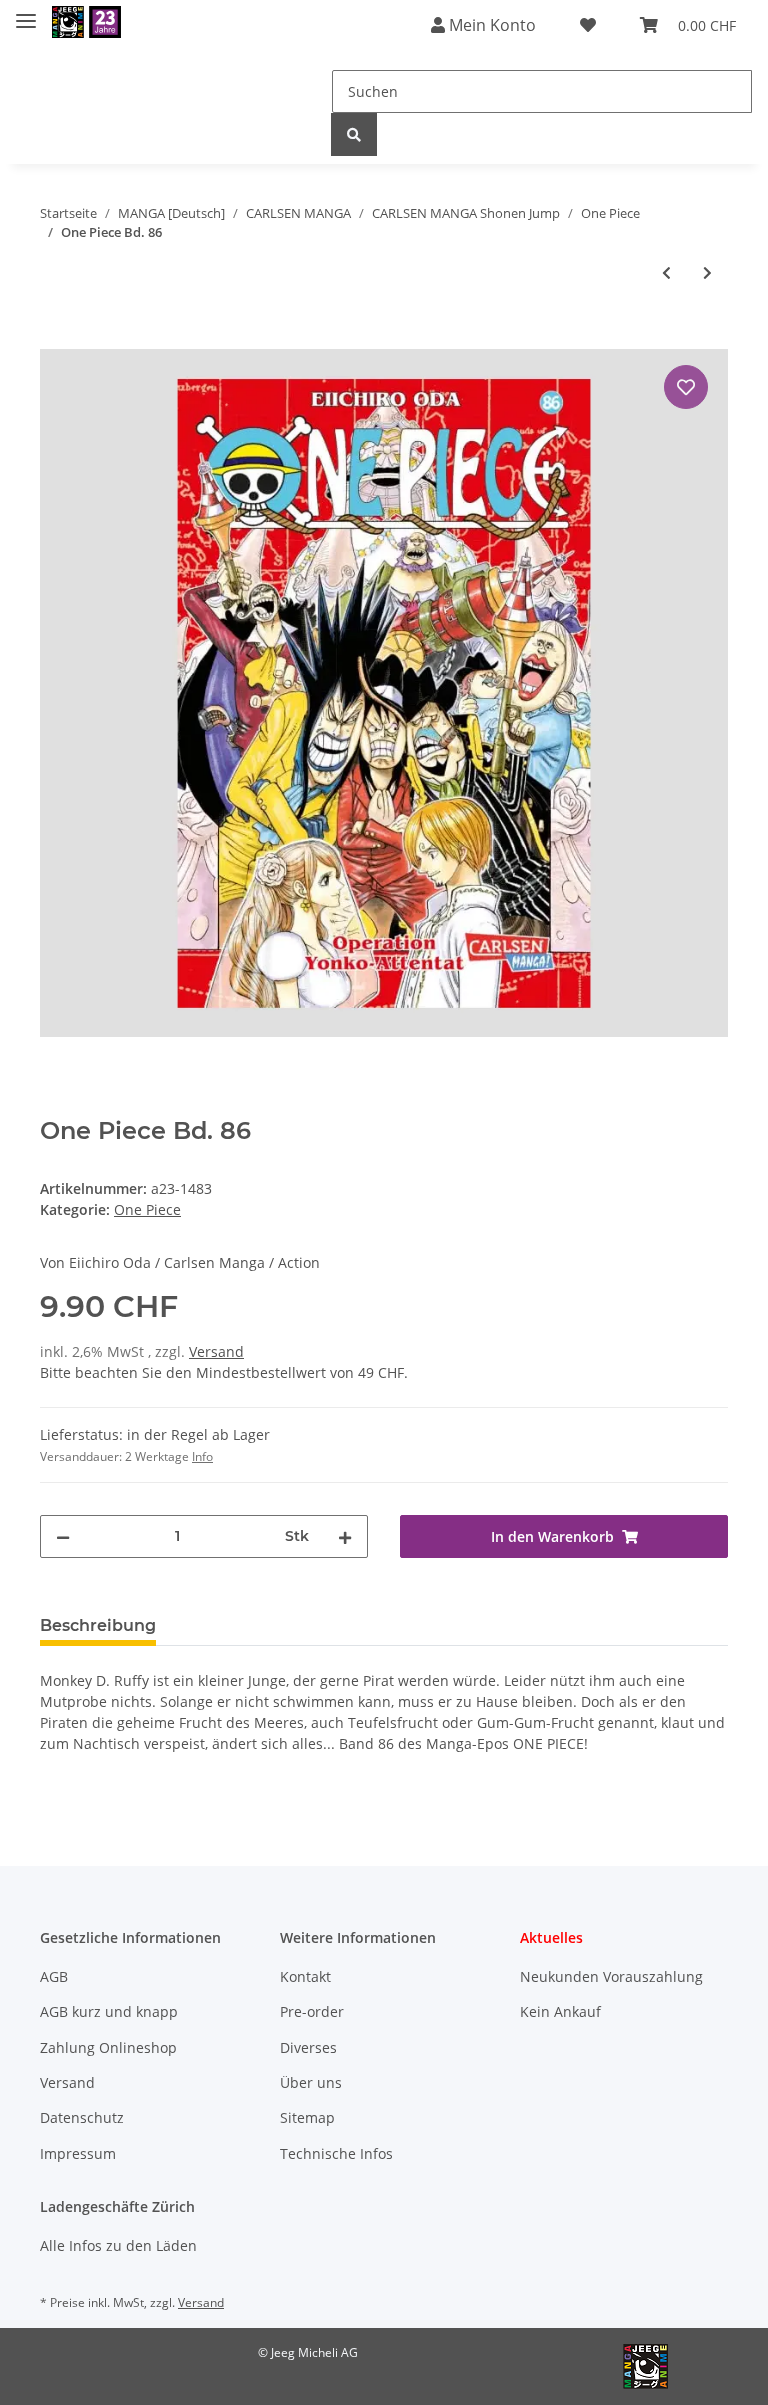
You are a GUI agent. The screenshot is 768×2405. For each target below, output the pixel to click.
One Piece (147, 1209)
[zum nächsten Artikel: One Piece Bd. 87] (707, 272)
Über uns (311, 2082)
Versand (216, 1351)
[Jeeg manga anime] (86, 22)
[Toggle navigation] (26, 12)
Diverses (308, 2047)
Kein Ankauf (560, 2011)
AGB (54, 1976)
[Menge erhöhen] (345, 1536)
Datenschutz (82, 2117)
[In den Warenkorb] (56, 338)
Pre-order (312, 2011)
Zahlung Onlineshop (108, 2047)
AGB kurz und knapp (109, 2011)
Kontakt (305, 1976)
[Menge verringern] (63, 1536)
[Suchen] (354, 134)
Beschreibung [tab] (98, 1625)
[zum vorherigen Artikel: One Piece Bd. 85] (666, 272)
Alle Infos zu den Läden (118, 2245)
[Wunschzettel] (588, 25)
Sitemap (307, 2117)
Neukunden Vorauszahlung (611, 1976)
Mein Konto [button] (490, 25)
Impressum (78, 2153)
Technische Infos (336, 2153)
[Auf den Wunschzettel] (686, 387)
